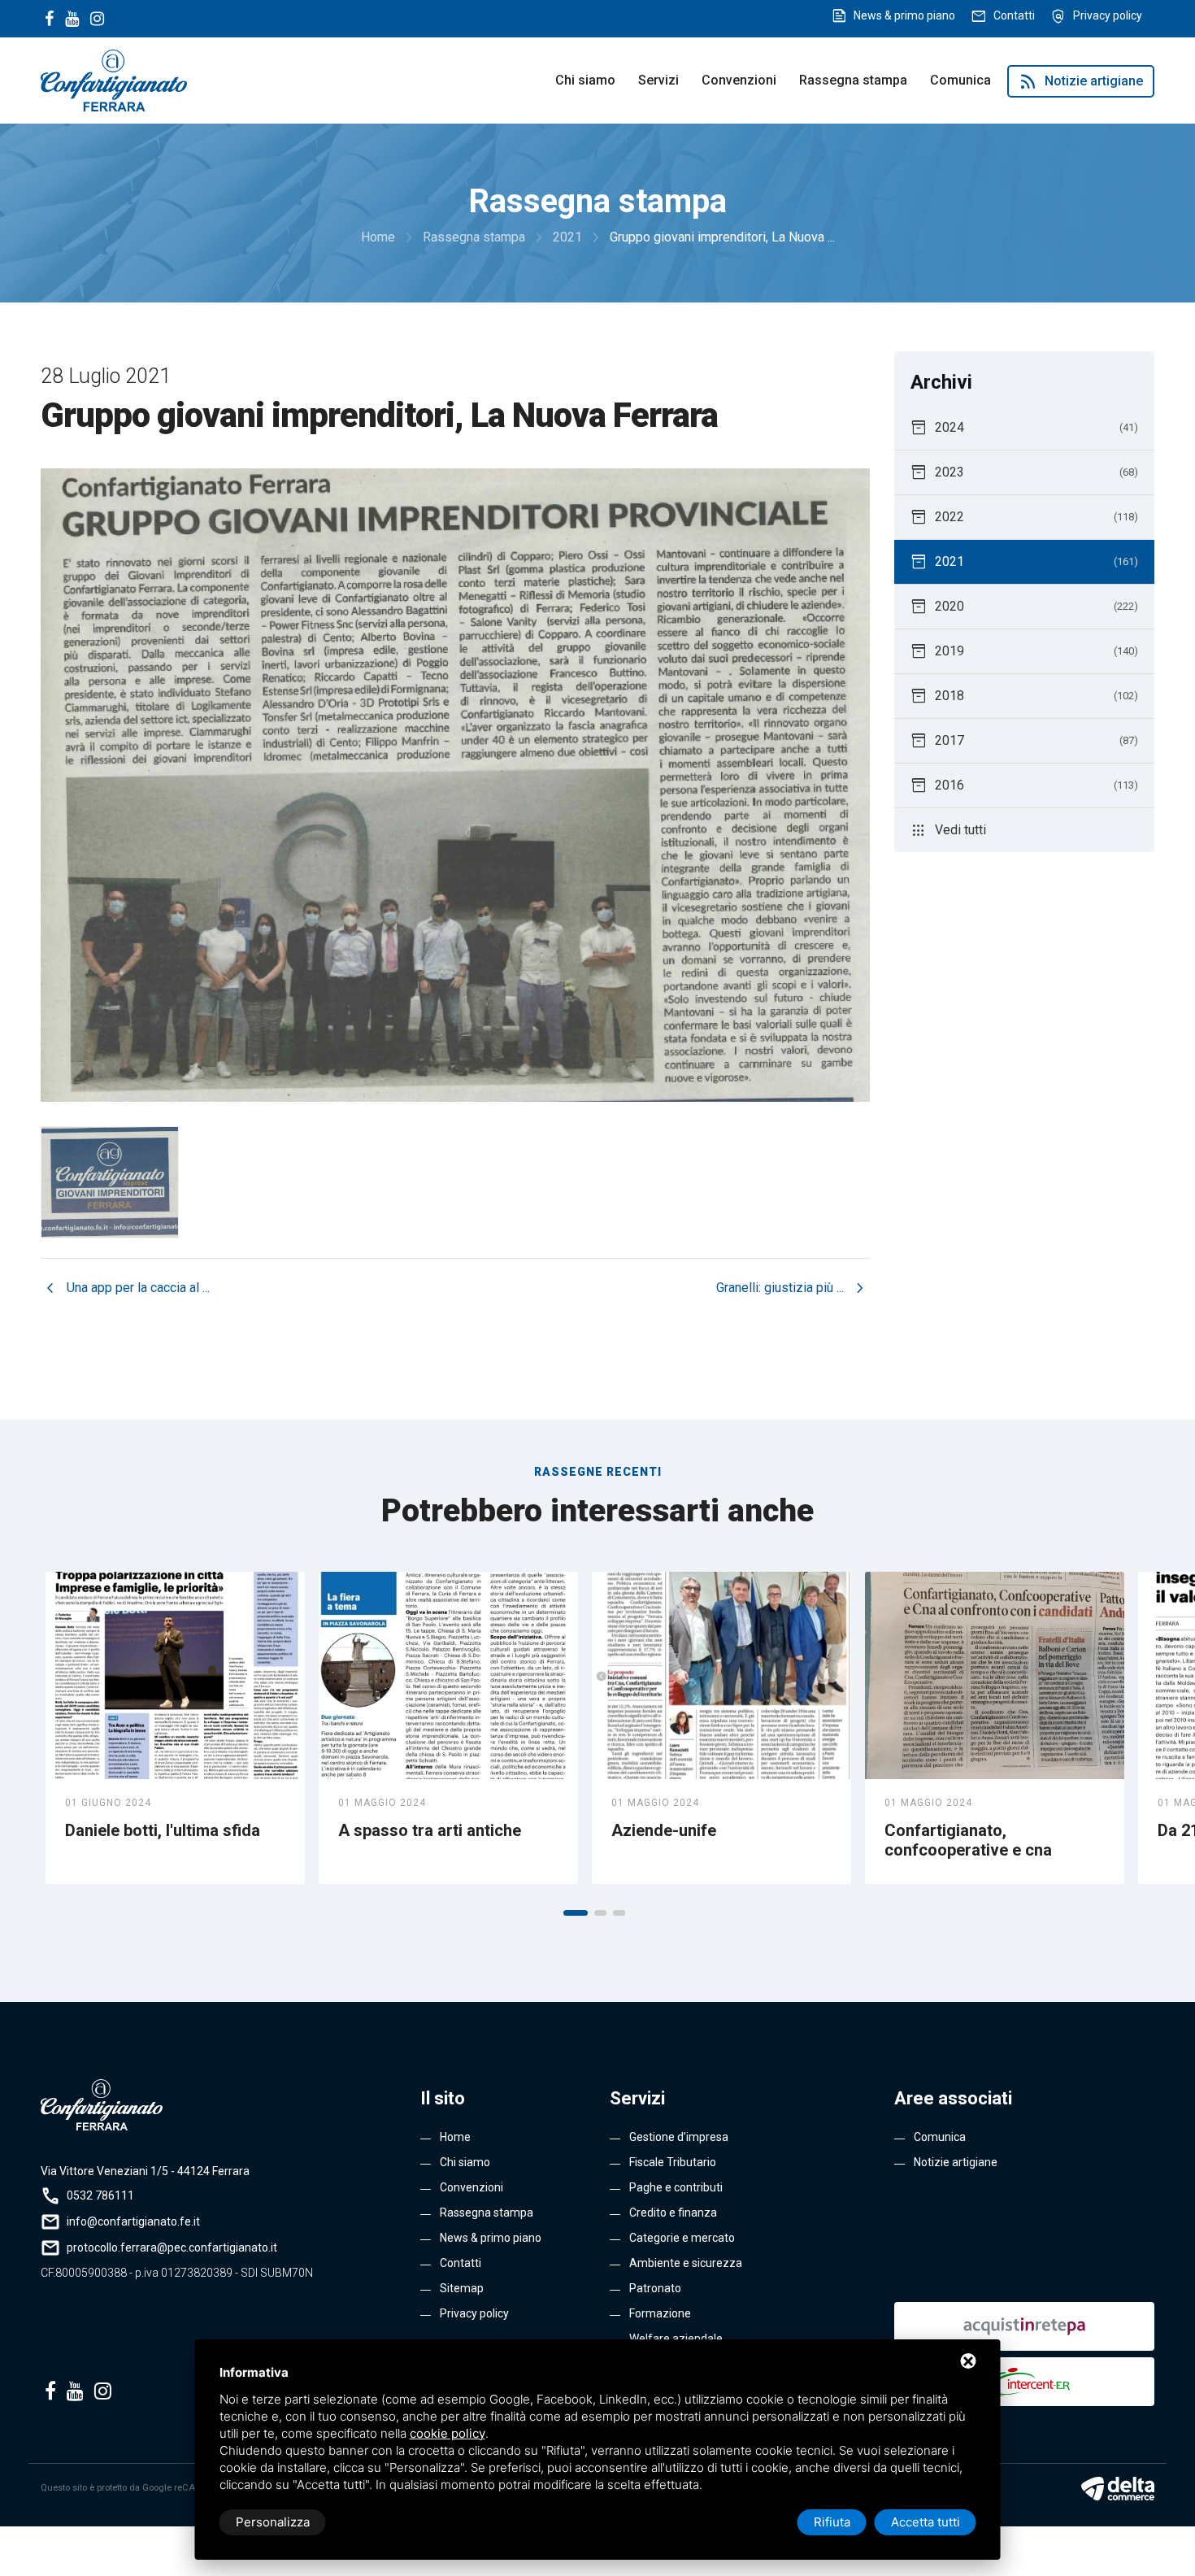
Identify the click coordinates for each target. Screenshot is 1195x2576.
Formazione (660, 2313)
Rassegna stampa (853, 80)
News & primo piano (904, 15)
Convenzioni (739, 80)
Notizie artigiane (1081, 81)
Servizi (658, 80)
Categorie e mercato (682, 2238)
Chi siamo (585, 80)
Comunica (960, 80)
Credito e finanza (673, 2213)
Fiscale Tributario (673, 2162)
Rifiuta (832, 2522)
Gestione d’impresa (679, 2137)
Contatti (1014, 15)
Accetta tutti (926, 2522)
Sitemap (462, 2288)
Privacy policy (1108, 15)
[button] (576, 1913)
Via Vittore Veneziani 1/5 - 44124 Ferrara (145, 2171)
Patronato (655, 2288)
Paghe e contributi (676, 2187)
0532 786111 (100, 2195)
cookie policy (448, 2433)
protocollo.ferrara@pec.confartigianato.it (172, 2247)
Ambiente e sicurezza (686, 2263)
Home (455, 2137)
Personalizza (273, 2522)
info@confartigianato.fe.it (133, 2221)
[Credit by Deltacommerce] (1118, 2488)
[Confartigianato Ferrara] (114, 79)
